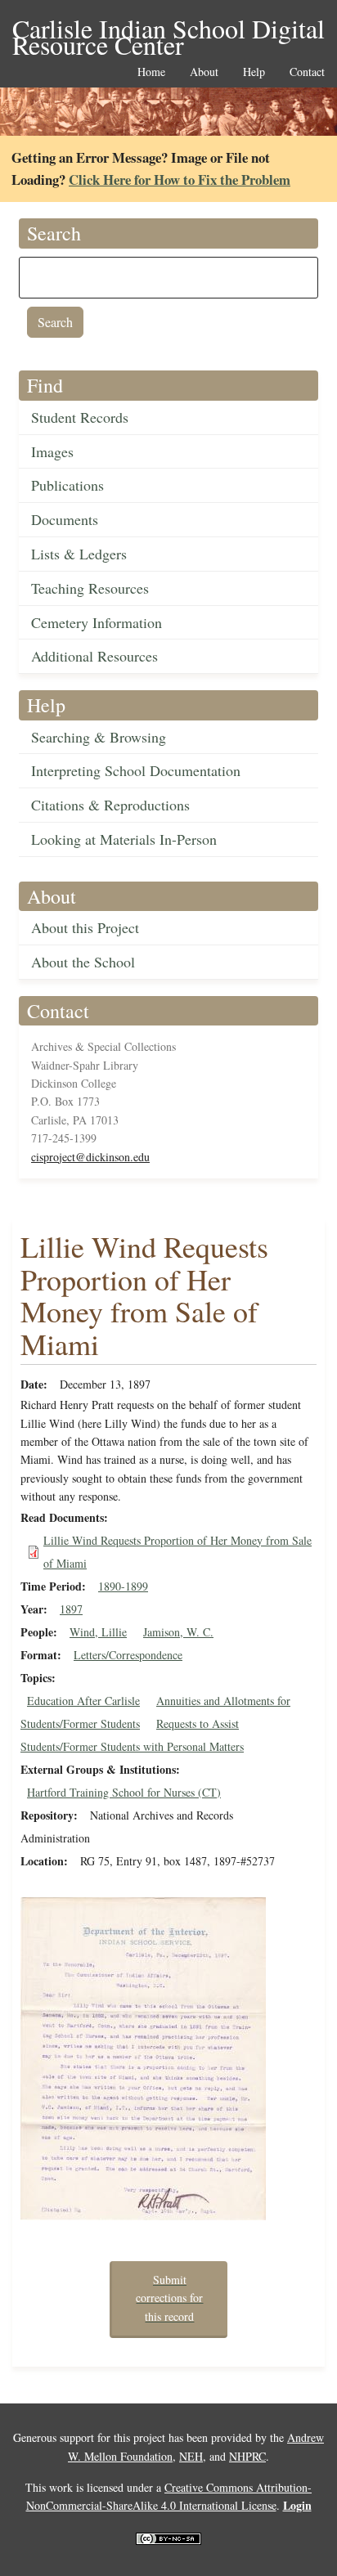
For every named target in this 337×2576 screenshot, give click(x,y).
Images (52, 451)
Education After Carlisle (83, 1701)
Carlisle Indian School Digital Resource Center (168, 30)
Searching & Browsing (99, 737)
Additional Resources (94, 656)
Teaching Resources (90, 588)
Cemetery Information (97, 622)
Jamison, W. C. (178, 1632)
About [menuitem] (204, 72)
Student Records (80, 417)
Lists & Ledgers (79, 554)
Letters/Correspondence (128, 1655)
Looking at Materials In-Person (124, 839)
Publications (67, 485)
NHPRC (247, 2456)
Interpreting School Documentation (136, 770)
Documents (65, 519)
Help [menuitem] (254, 72)
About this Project (85, 927)
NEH (191, 2456)
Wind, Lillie (98, 1632)
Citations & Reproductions (110, 805)
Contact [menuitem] (307, 72)
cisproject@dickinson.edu (90, 1157)
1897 (71, 1609)
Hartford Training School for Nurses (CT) (124, 1792)
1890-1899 (123, 1586)
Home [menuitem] (151, 72)
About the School (83, 962)
